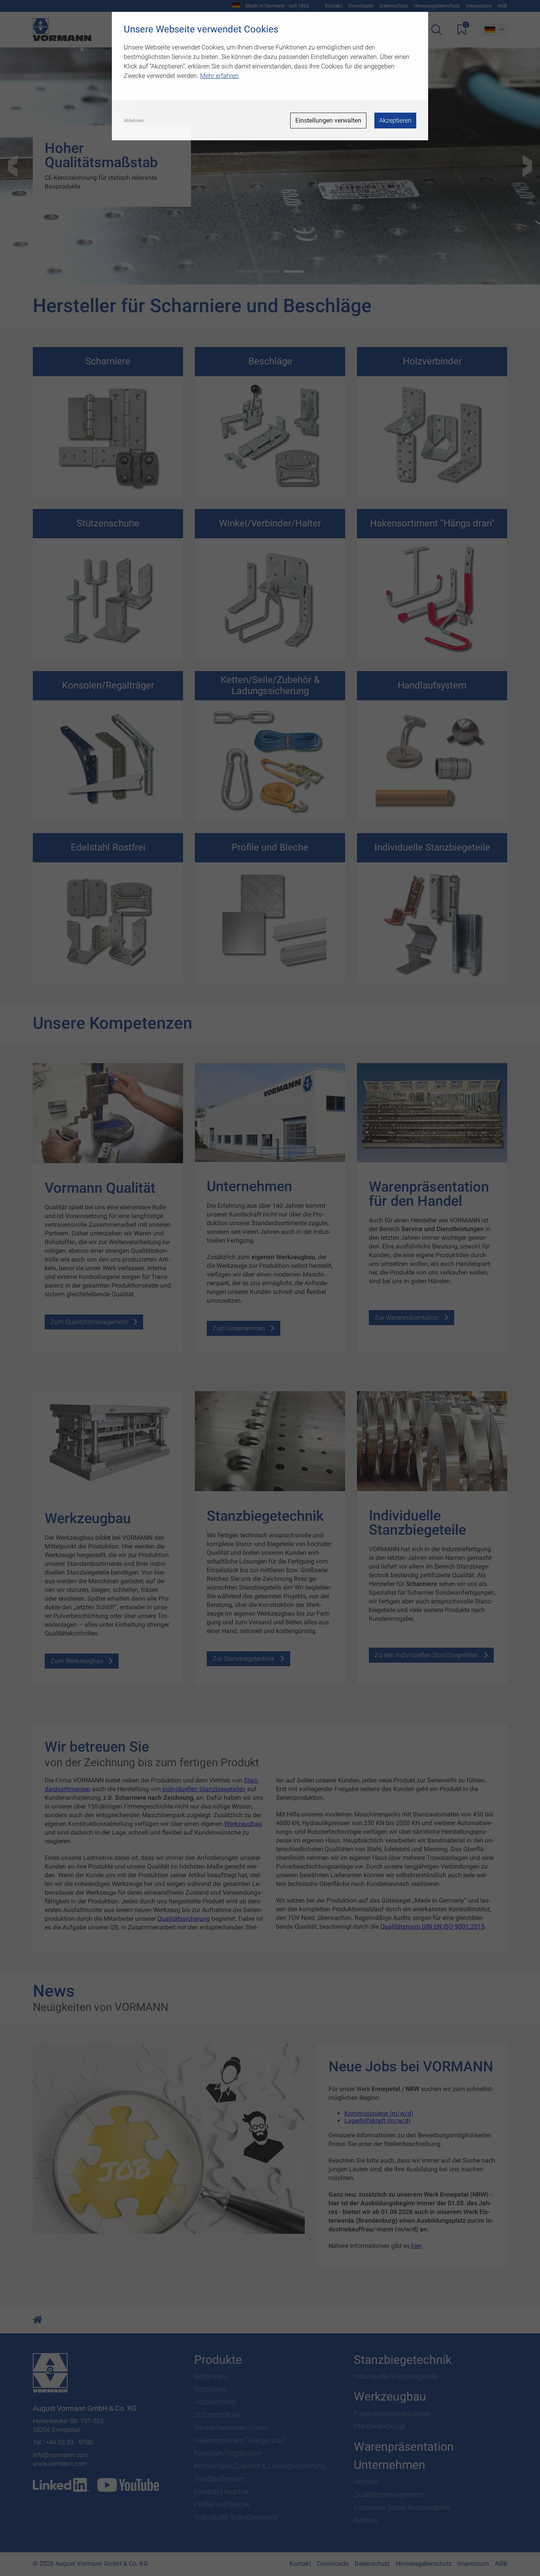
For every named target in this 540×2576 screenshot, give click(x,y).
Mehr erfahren (219, 76)
